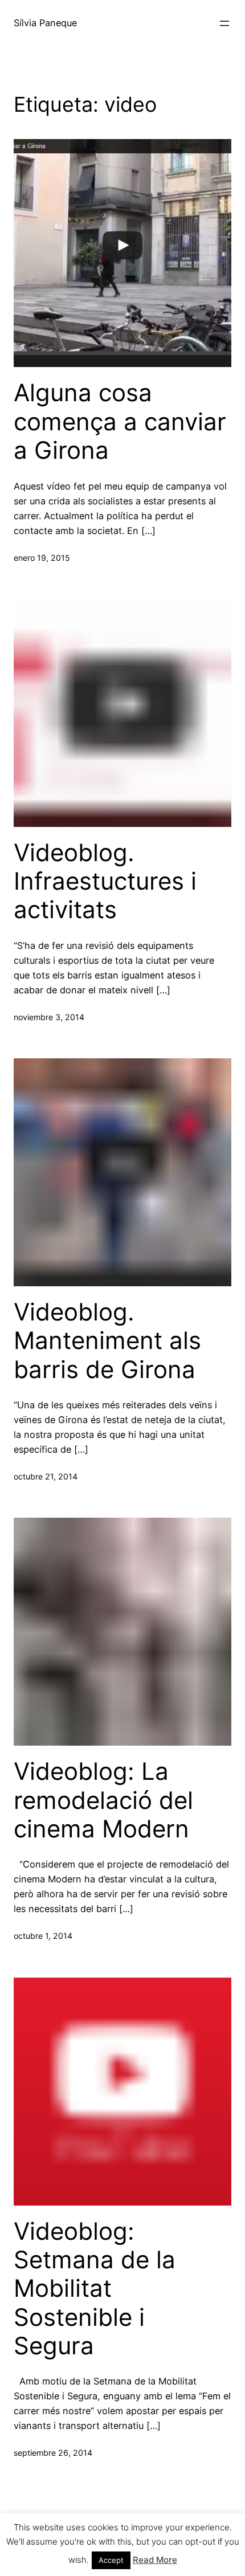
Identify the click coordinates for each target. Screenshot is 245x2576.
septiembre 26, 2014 (53, 2453)
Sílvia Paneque (45, 23)
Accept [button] (111, 2560)
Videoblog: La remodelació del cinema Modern (103, 1800)
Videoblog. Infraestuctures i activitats (105, 881)
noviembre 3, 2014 (49, 1017)
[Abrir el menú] (224, 23)
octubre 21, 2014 (46, 1476)
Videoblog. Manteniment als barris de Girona (107, 1341)
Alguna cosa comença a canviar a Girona (120, 421)
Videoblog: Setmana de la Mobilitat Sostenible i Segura (95, 2289)
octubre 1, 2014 (43, 1936)
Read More (155, 2560)
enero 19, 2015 (42, 558)
